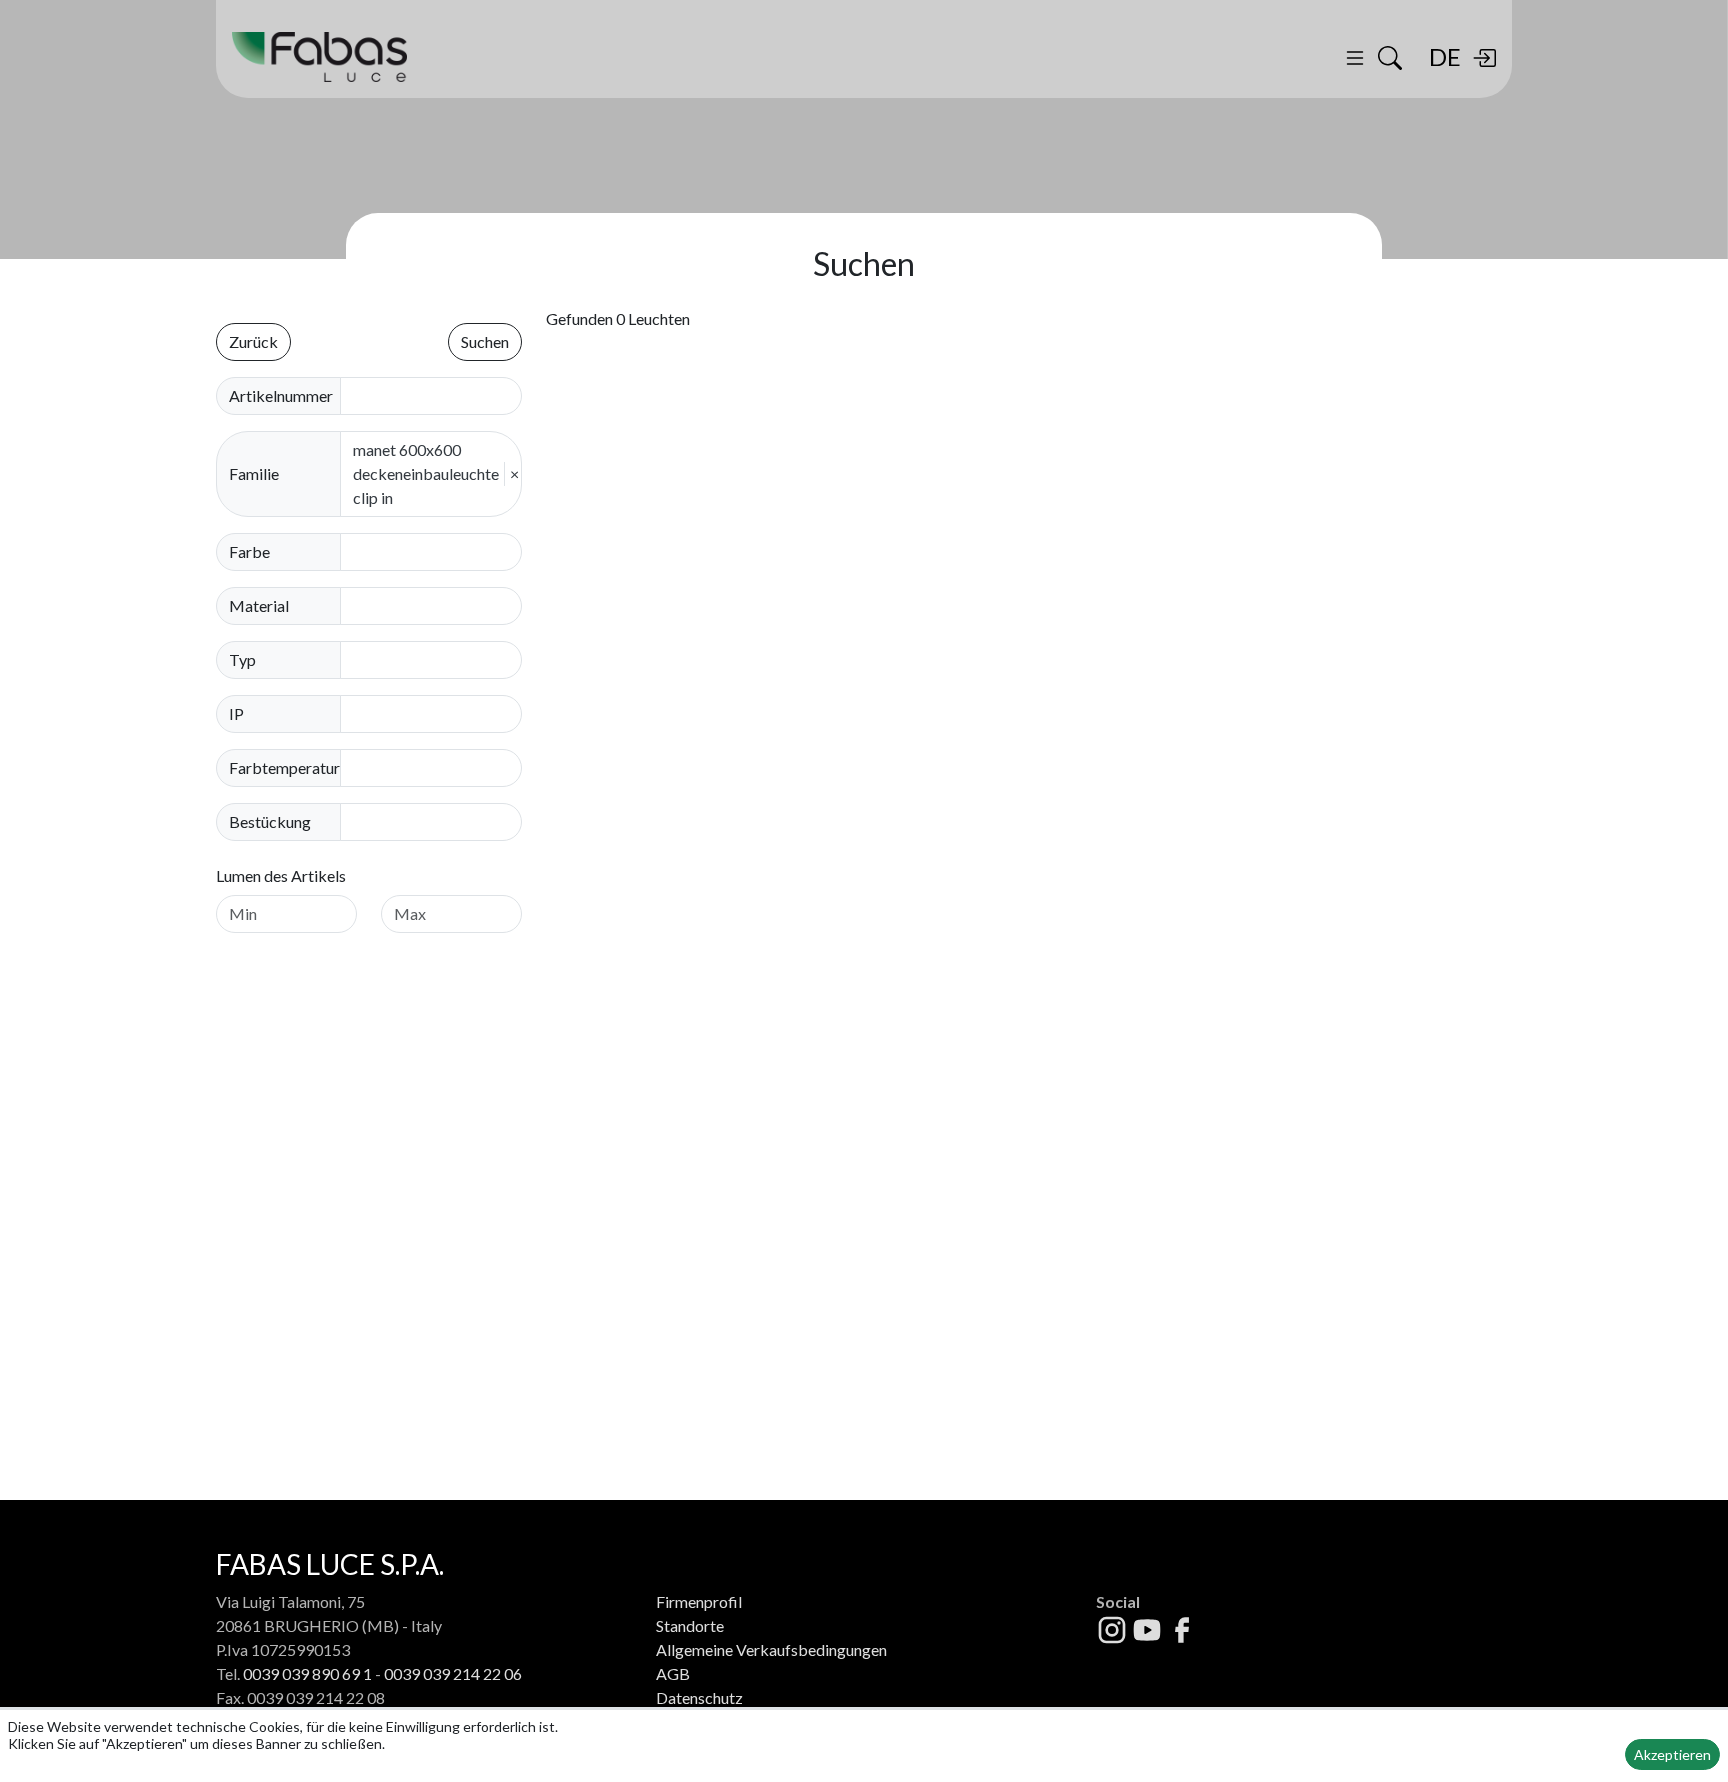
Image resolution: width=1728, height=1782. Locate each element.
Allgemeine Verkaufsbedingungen (771, 1649)
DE (1445, 56)
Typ (242, 659)
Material (259, 605)
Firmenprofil (699, 1601)
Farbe (249, 551)
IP (236, 713)
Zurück (253, 341)
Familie (254, 473)
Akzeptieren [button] (1672, 1754)
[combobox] (437, 552)
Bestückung (270, 821)
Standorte (690, 1625)
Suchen (485, 341)
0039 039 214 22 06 (453, 1673)
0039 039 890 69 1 (307, 1673)
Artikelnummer (281, 395)
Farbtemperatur (284, 767)
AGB (673, 1673)
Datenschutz (699, 1697)
